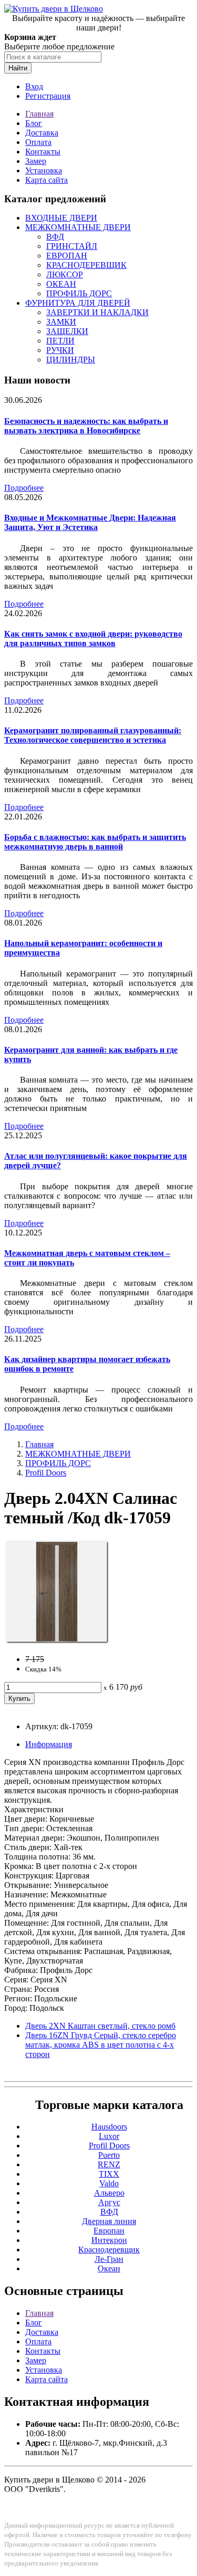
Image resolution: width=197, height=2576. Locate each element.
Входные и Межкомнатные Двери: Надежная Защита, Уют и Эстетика (90, 522)
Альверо (109, 2193)
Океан (109, 2268)
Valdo (109, 2183)
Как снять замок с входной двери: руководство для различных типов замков (93, 638)
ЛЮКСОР (65, 274)
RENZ (109, 2164)
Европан (109, 2231)
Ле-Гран (109, 2259)
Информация (49, 1744)
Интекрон (109, 2240)
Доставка (42, 133)
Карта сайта (46, 180)
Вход (34, 86)
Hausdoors (109, 2127)
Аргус (109, 2202)
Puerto (109, 2155)
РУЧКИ (60, 350)
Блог (34, 123)
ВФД (55, 237)
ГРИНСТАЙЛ (72, 246)
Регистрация (48, 96)
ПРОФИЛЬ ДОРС (79, 293)
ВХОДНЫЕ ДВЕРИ (61, 218)
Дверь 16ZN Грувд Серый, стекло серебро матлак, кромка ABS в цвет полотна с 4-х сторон (101, 2045)
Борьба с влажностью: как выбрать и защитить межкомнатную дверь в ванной (95, 842)
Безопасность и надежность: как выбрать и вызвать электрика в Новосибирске (86, 426)
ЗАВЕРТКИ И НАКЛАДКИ (97, 312)
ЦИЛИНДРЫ (71, 360)
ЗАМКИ (61, 322)
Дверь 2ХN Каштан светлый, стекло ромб (100, 2026)
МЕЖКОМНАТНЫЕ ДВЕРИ (78, 227)
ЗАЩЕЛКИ (67, 331)
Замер (36, 161)
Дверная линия (109, 2221)
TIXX (109, 2174)
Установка (44, 170)
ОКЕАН (61, 284)
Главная (39, 114)
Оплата (38, 142)
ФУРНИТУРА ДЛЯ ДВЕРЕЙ (78, 303)
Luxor (109, 2136)
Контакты (43, 152)
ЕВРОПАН (67, 256)
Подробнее (24, 488)
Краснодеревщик (109, 2250)
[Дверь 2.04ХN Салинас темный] (57, 1641)
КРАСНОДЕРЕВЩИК (86, 265)
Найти (18, 68)
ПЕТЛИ (60, 341)
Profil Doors (46, 1473)
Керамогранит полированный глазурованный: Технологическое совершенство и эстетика (93, 735)
